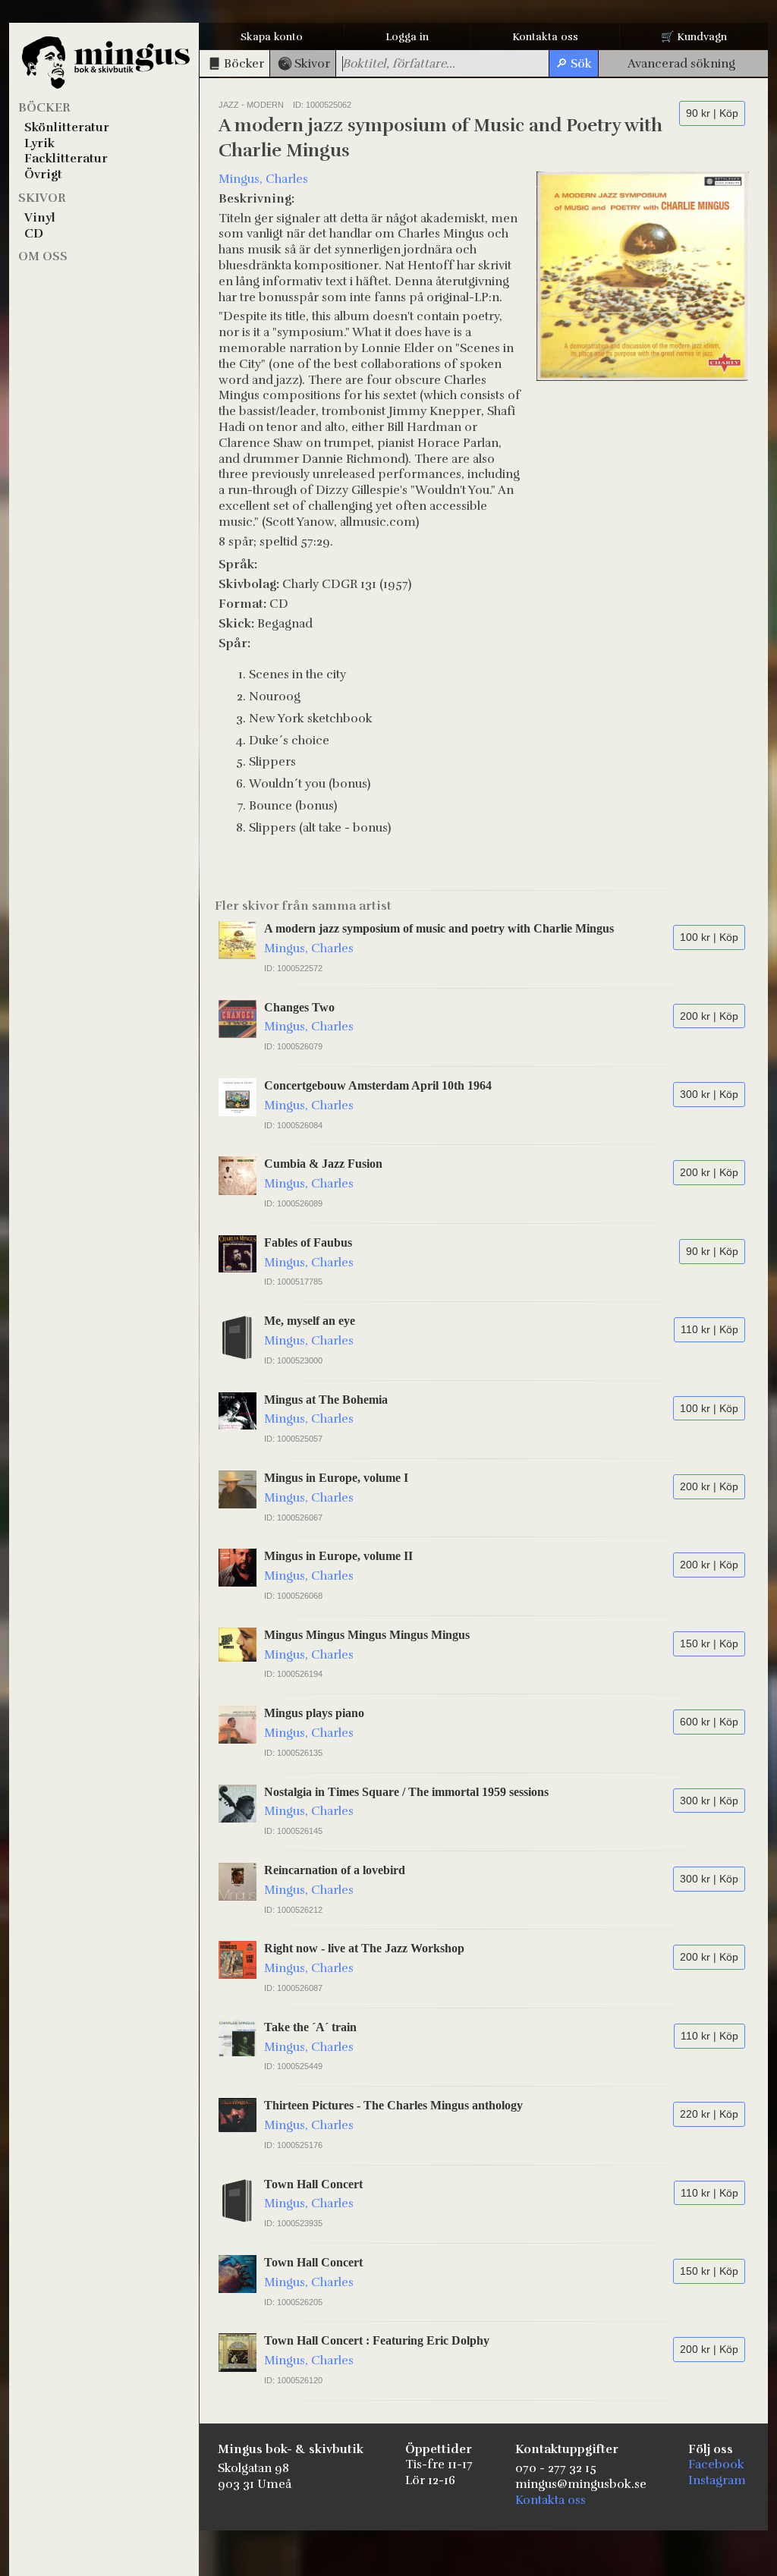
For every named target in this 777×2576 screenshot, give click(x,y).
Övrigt (43, 175)
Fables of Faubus (308, 1242)
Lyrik (39, 143)
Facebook (716, 2464)
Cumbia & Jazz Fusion (323, 1164)
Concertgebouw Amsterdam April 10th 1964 (378, 1085)
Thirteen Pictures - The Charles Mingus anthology (393, 2105)
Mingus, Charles (263, 179)
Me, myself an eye (310, 1321)
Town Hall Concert (313, 2184)
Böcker (44, 108)
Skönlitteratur (67, 127)
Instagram (717, 2480)
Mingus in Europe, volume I (336, 1478)
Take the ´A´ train (310, 2027)
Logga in (407, 37)
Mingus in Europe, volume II (338, 1556)
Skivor (42, 198)
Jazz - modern (251, 105)
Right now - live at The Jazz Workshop (364, 1948)
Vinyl (40, 218)
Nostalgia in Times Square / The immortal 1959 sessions (406, 1792)
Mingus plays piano (314, 1713)
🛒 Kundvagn (694, 37)
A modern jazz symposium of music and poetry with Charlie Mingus (439, 928)
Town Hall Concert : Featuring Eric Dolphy (377, 2340)
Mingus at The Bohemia (326, 1400)
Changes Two (299, 1007)
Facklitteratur (66, 159)
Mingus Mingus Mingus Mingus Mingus (367, 1635)
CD (34, 234)
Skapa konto (272, 37)
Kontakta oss (545, 37)
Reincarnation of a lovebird (335, 1870)
